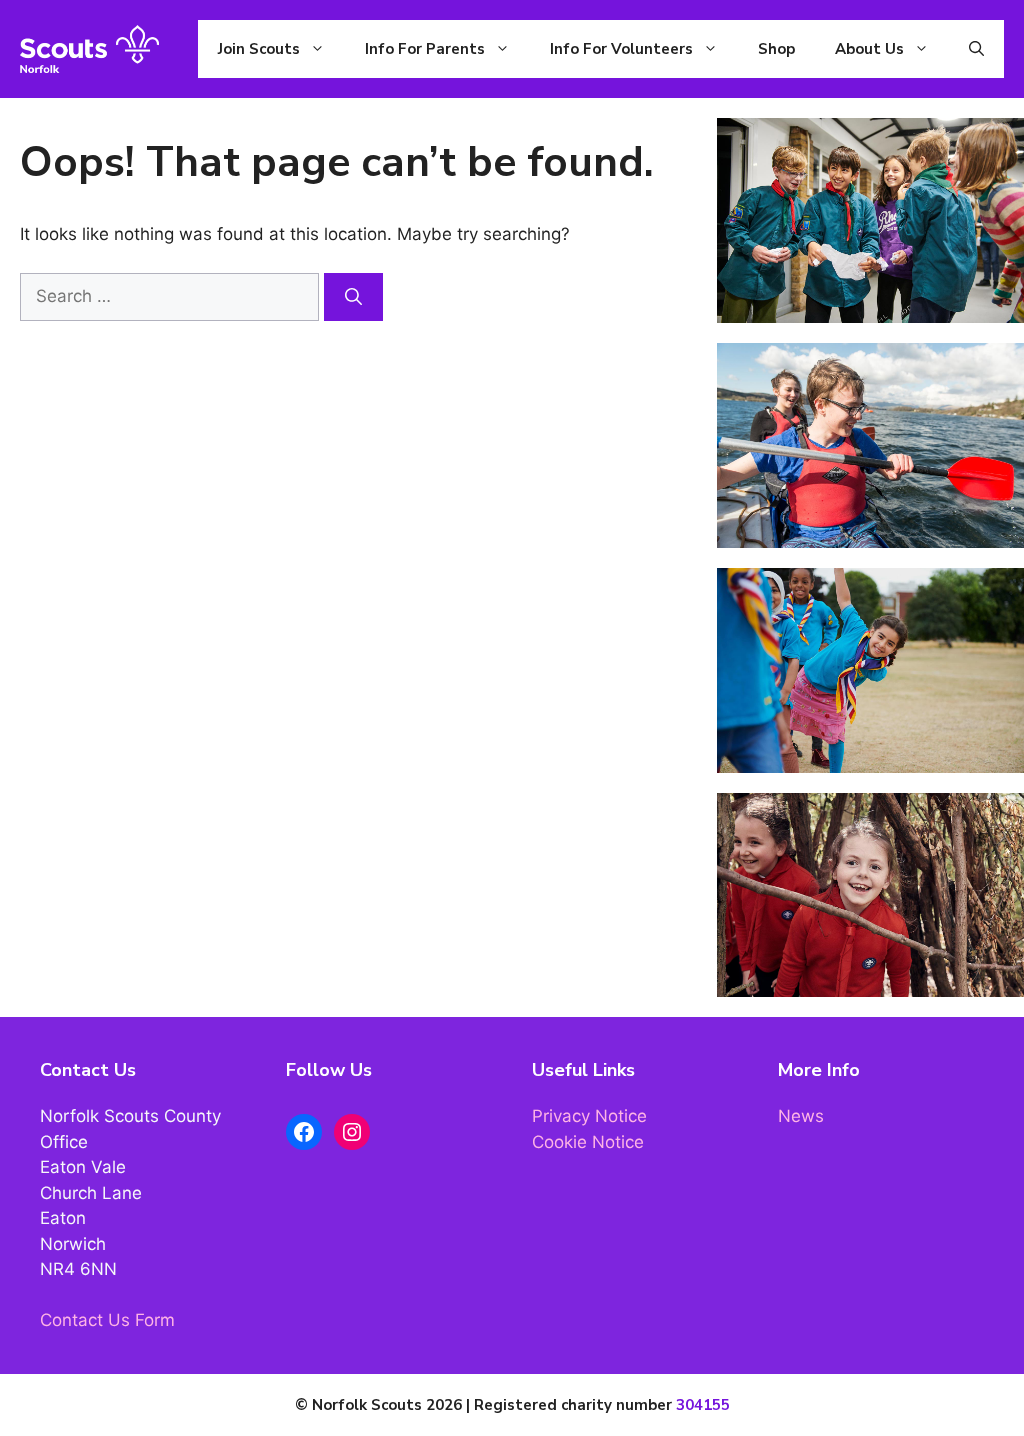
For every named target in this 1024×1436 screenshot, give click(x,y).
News (801, 1116)
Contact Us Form (107, 1320)
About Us (869, 49)
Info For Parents (425, 49)
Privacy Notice (589, 1116)
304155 (703, 1405)
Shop (776, 49)
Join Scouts (259, 49)
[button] (976, 49)
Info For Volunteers (621, 49)
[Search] (353, 297)
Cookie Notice (588, 1142)
